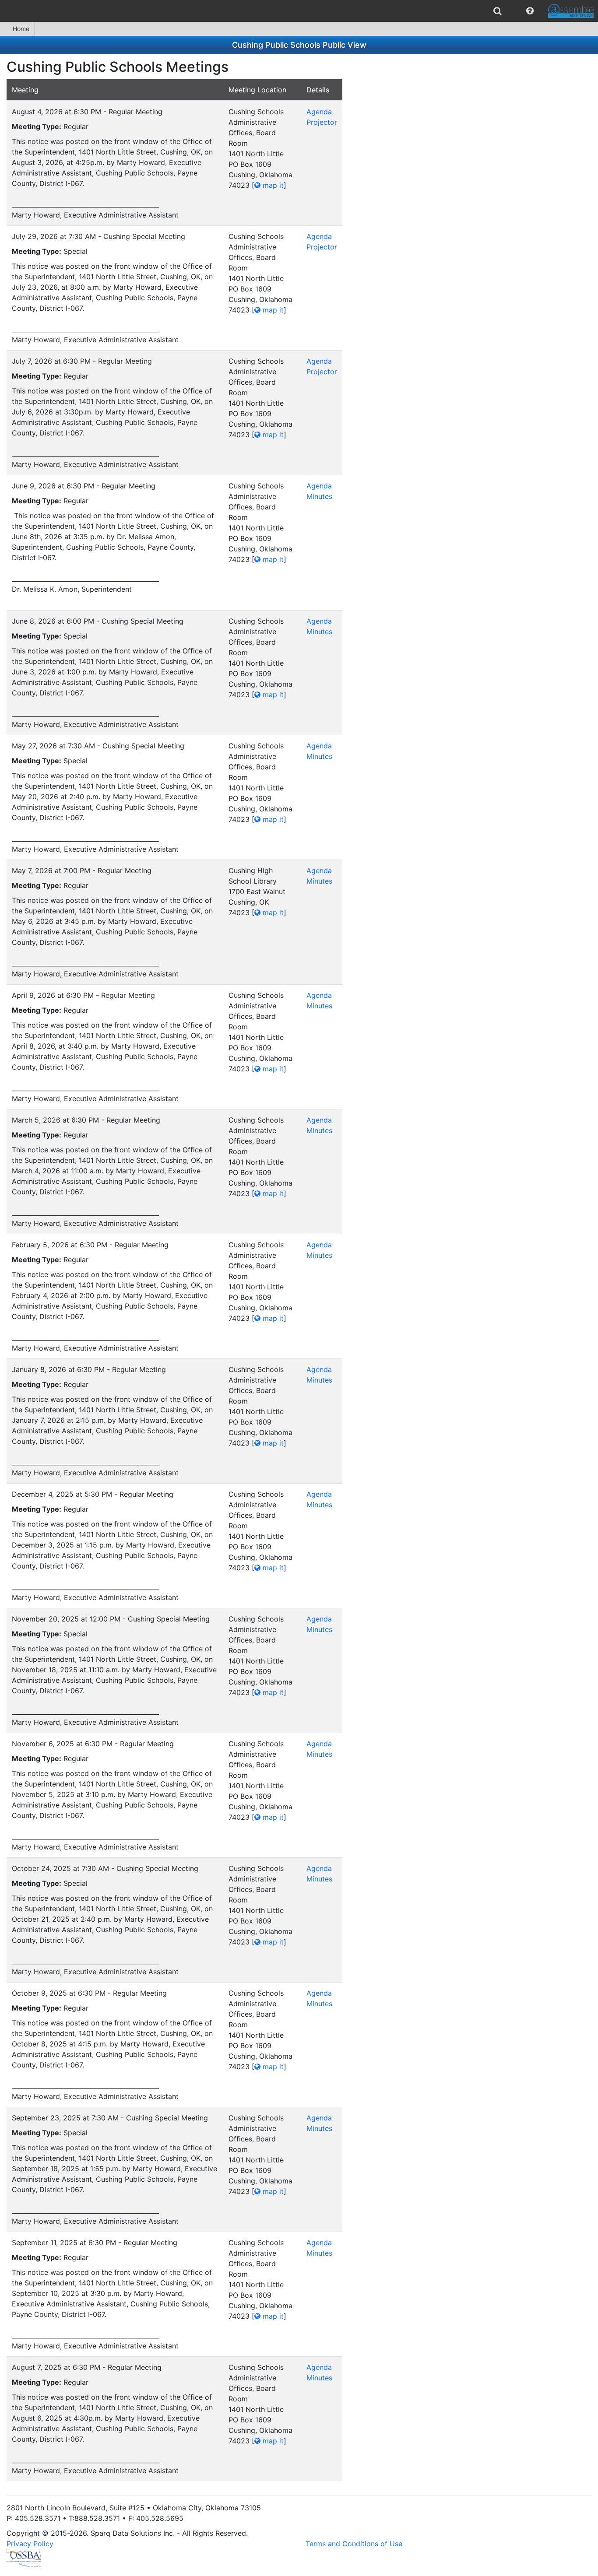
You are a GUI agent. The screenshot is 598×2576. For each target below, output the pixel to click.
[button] (530, 11)
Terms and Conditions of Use (354, 2544)
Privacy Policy (30, 2544)
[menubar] (299, 11)
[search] (498, 11)
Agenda (319, 112)
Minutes (319, 496)
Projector (322, 122)
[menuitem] (498, 11)
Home (21, 29)
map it (272, 185)
